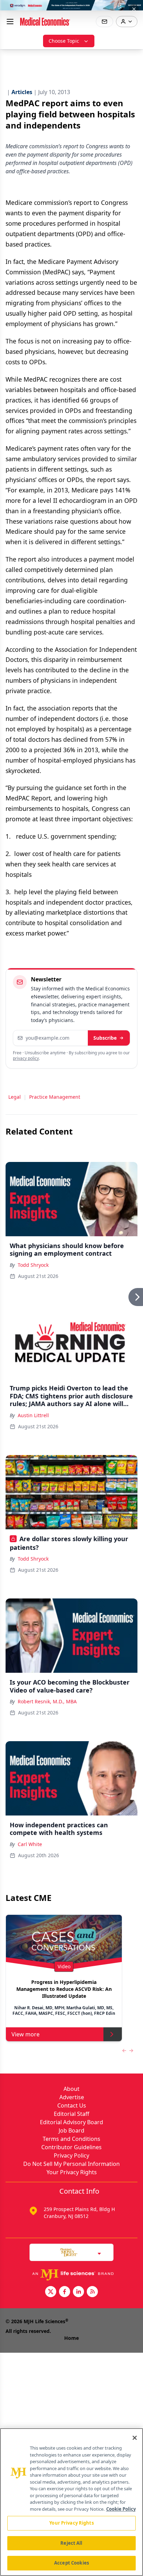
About (71, 2089)
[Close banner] (134, 9)
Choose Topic (64, 41)
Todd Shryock (33, 1265)
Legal (15, 1097)
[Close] (135, 2438)
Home (71, 2338)
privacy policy (26, 1058)
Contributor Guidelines (71, 2147)
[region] (71, 2502)
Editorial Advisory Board (71, 2122)
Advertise (72, 2097)
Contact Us (72, 2105)
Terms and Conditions (71, 2139)
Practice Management (55, 1097)
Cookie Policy (121, 2509)
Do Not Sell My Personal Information (71, 2164)
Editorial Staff (71, 2114)
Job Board (71, 2130)
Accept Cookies (71, 2563)
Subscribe (105, 1038)
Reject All (71, 2543)
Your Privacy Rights (72, 2172)
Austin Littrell (33, 1415)
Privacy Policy (71, 2155)
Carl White (30, 1844)
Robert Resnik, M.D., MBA (47, 1701)
